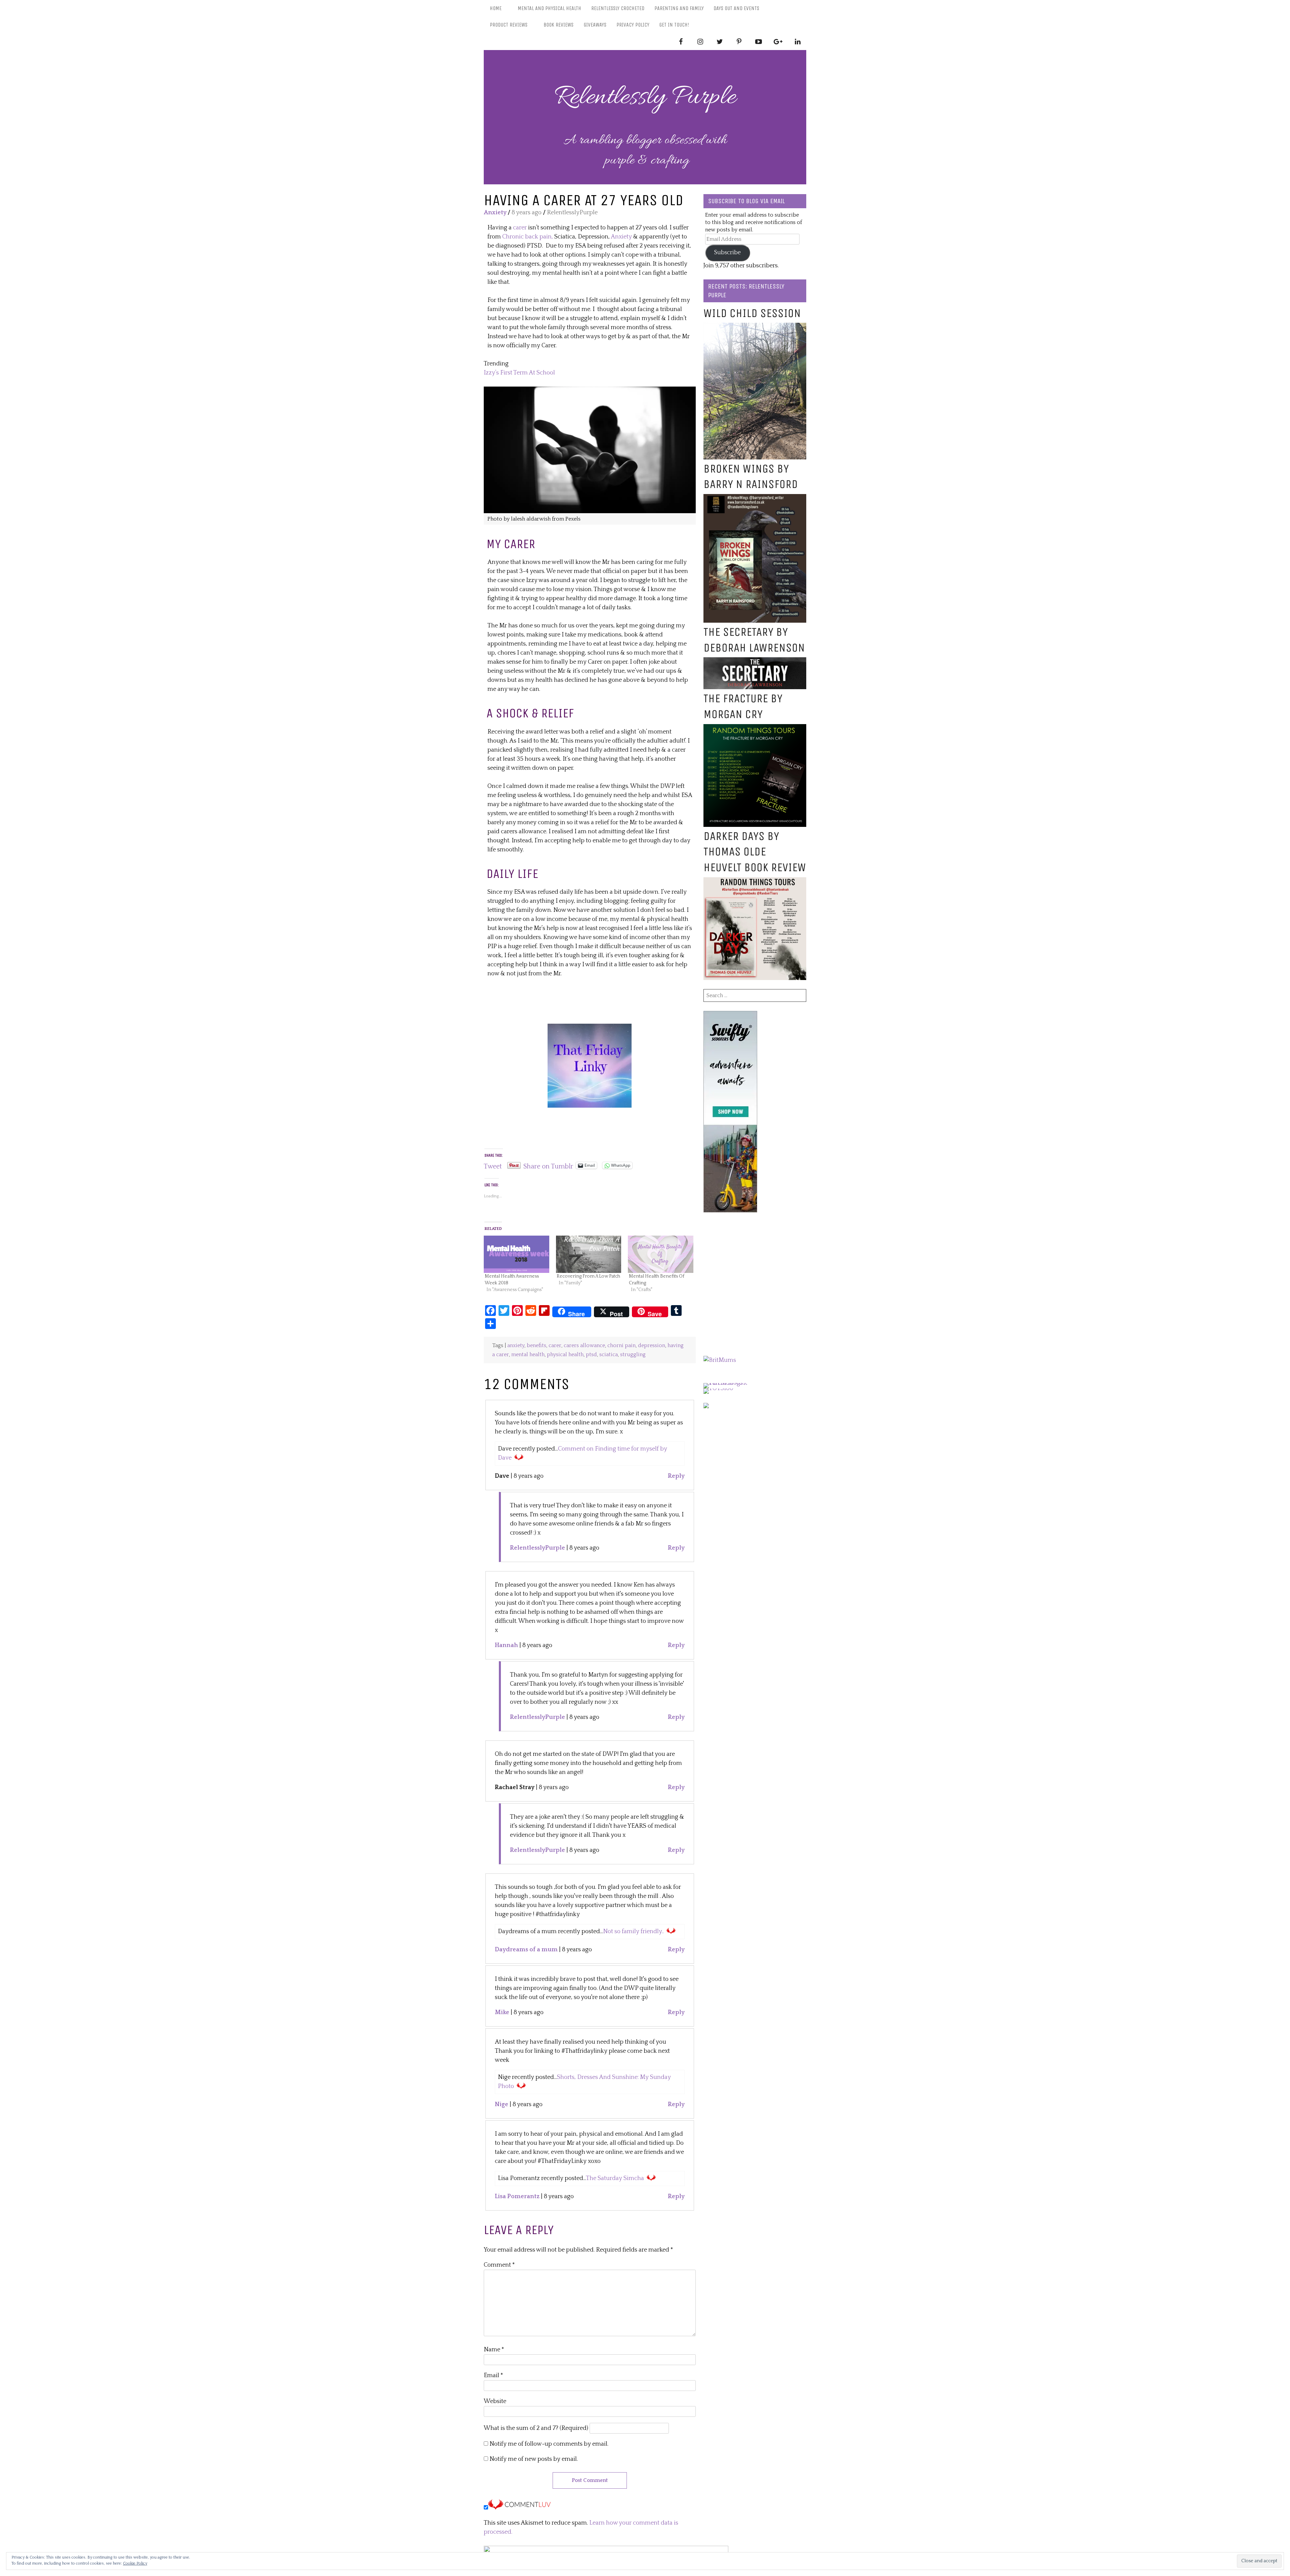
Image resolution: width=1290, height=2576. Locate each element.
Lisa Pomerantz (517, 2196)
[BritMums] (720, 1360)
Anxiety (495, 213)
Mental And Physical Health (549, 8)
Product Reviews (509, 25)
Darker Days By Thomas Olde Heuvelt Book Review (755, 852)
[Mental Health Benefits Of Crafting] (661, 1254)
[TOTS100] (718, 1388)
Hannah (506, 1645)
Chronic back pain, (528, 237)
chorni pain (621, 1346)
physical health (565, 1355)
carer (519, 228)
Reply (676, 1476)
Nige (502, 2104)
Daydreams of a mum (526, 1950)
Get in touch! (674, 25)
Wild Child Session (752, 313)
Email (493, 2375)
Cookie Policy (135, 2563)
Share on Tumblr (548, 1165)
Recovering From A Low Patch (588, 1276)
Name (494, 2350)
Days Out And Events (736, 8)
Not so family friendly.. (633, 1931)
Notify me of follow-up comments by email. (549, 2444)
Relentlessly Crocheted (618, 8)
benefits (536, 1346)
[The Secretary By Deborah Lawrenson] (755, 662)
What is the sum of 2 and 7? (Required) (536, 2428)
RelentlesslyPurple (537, 1548)
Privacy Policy (633, 25)
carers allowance (584, 1346)
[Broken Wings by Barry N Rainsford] (755, 498)
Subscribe (727, 253)
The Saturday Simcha (615, 2178)
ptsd (591, 1355)
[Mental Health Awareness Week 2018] (517, 1254)
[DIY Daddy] (590, 1028)
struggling (633, 1355)
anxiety (516, 1346)
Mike (502, 2012)
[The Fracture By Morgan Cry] (755, 728)
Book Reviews (558, 25)
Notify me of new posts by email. (534, 2459)
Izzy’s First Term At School (519, 373)
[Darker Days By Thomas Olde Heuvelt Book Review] (755, 882)
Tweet (493, 1165)
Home (496, 8)
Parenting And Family (679, 8)
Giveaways (595, 25)
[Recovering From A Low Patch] (589, 1254)
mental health (528, 1355)
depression (652, 1346)
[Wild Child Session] (755, 327)
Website (495, 2401)
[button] (590, 450)
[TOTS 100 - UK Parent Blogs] (731, 1383)
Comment (499, 2265)
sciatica (609, 1355)
